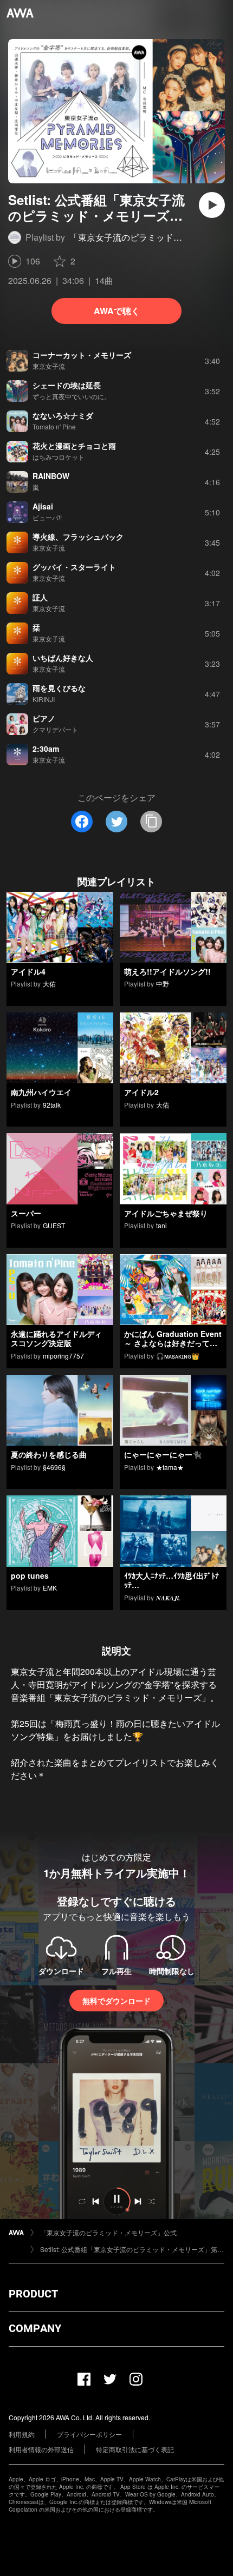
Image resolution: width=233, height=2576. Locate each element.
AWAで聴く (117, 311)
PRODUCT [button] (33, 2294)
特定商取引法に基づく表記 (135, 2449)
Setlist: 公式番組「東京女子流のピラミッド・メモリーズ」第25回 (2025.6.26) (132, 2249)
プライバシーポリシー (89, 2434)
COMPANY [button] (35, 2328)
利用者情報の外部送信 (41, 2449)
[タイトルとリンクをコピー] (151, 822)
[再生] (212, 205)
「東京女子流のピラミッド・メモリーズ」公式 (108, 2232)
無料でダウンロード (116, 2001)
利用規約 (22, 2434)
